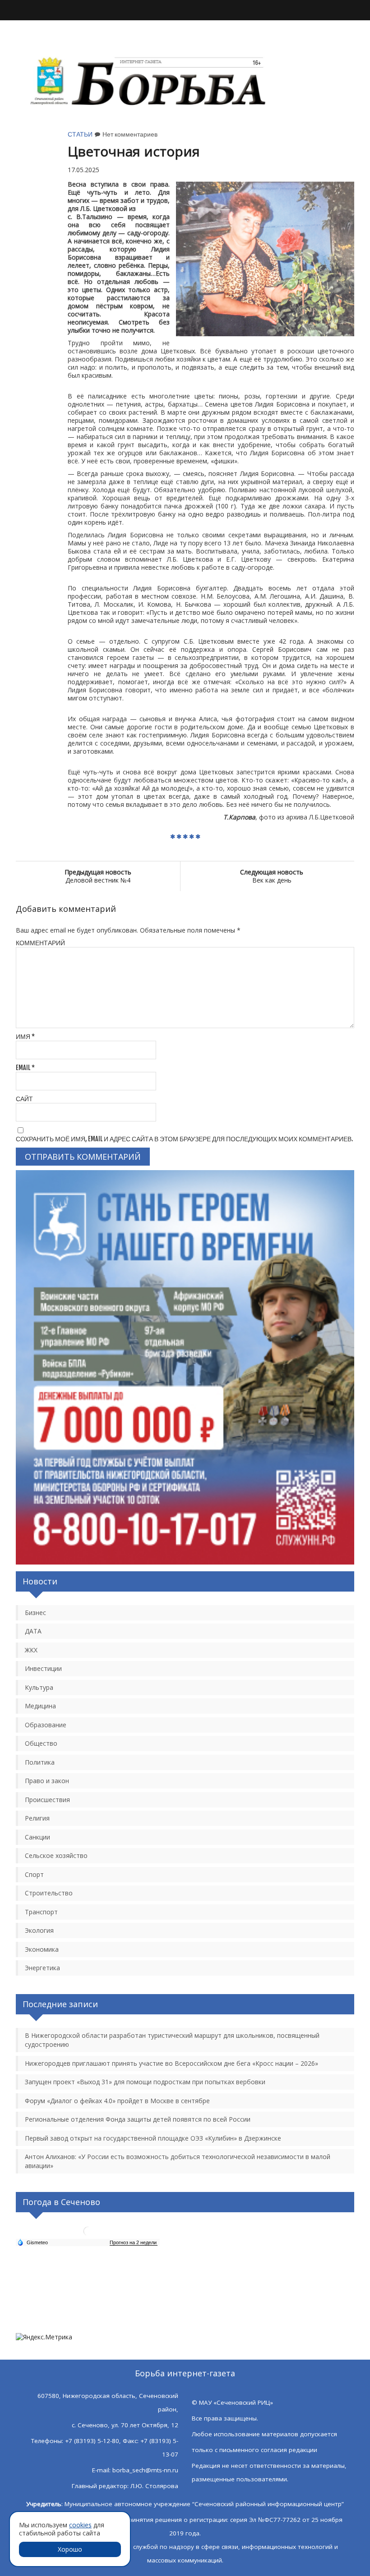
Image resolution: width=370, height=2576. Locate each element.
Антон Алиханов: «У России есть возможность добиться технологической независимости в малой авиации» (178, 2161)
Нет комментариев (130, 134)
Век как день (272, 876)
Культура (39, 1687)
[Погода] (32, 2242)
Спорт (34, 1874)
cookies (80, 2525)
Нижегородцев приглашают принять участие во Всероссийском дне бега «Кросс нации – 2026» (171, 2063)
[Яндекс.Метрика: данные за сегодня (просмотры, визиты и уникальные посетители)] (44, 2337)
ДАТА (33, 1631)
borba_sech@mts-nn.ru (145, 2470)
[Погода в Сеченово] (88, 2235)
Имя (25, 1036)
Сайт (24, 1099)
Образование (46, 1725)
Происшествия (47, 1800)
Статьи (80, 134)
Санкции (37, 1837)
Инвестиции (43, 1668)
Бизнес (35, 1613)
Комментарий (40, 943)
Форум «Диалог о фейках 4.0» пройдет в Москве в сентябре (117, 2101)
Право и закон (47, 1781)
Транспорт (41, 1912)
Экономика (42, 1949)
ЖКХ (31, 1650)
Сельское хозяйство (56, 1855)
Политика (40, 1762)
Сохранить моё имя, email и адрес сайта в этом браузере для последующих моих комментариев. (184, 1139)
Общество (41, 1743)
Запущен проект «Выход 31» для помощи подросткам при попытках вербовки (145, 2082)
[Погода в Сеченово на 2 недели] (134, 2243)
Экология (39, 1930)
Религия (37, 1818)
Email (25, 1068)
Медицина (40, 1706)
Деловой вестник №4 (98, 876)
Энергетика (42, 1968)
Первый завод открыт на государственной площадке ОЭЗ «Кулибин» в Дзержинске (153, 2138)
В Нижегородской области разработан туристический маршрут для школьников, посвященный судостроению (172, 2040)
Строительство (49, 1893)
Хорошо (70, 2549)
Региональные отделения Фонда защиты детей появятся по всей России (138, 2119)
